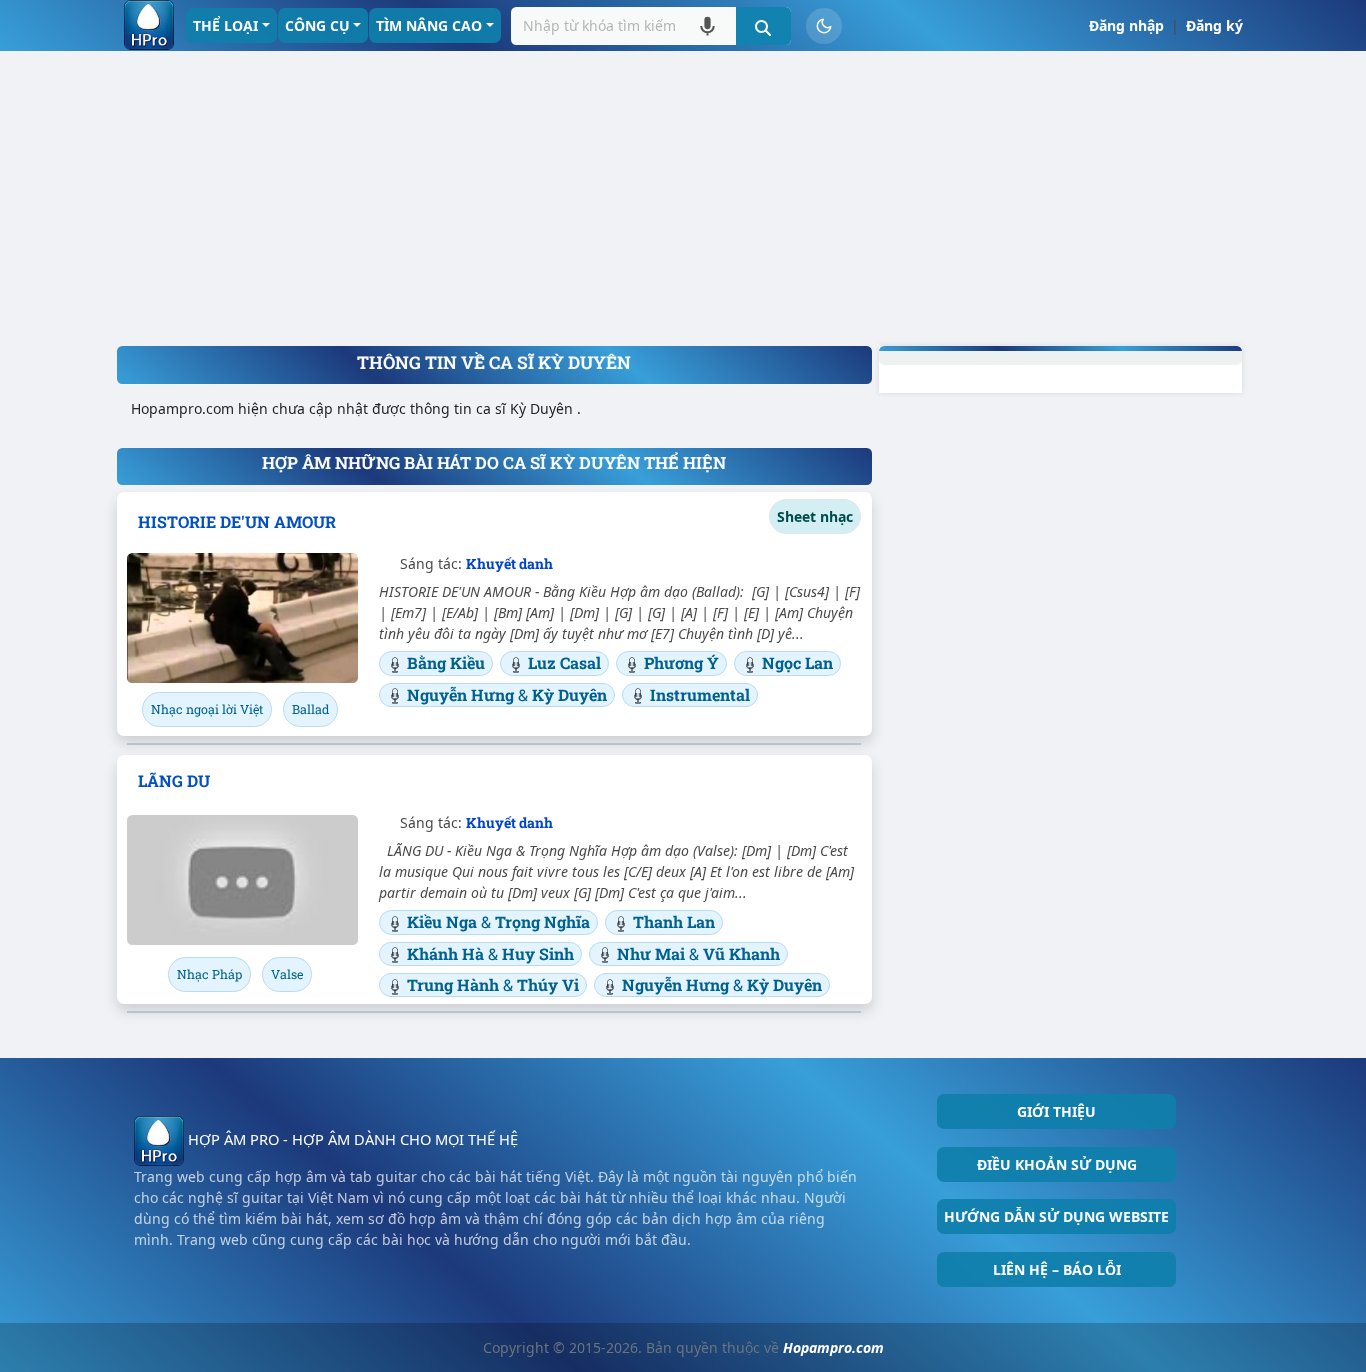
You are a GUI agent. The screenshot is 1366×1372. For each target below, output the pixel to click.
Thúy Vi (548, 984)
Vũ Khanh (741, 953)
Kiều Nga (444, 921)
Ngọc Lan (797, 662)
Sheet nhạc (815, 516)
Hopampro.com (833, 1347)
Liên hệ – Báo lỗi (1057, 1269)
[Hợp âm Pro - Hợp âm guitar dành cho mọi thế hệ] (149, 25)
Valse (287, 974)
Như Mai (653, 953)
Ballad (310, 709)
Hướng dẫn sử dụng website (1056, 1216)
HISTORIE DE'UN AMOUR (237, 521)
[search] (763, 26)
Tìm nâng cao (429, 25)
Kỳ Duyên (569, 694)
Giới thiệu (1056, 1111)
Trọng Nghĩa (542, 921)
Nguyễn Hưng (462, 694)
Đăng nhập (1126, 25)
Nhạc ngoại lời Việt (207, 709)
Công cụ (317, 25)
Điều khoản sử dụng (1057, 1164)
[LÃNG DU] (242, 880)
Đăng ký (1214, 25)
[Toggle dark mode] (824, 26)
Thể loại (225, 25)
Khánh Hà (447, 953)
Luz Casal (564, 662)
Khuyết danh (509, 563)
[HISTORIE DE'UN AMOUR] (242, 618)
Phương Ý (681, 662)
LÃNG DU (174, 780)
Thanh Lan (674, 921)
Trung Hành (455, 984)
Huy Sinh (538, 953)
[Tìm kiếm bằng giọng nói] (707, 25)
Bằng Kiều (446, 662)
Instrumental (700, 694)
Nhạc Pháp (209, 974)
